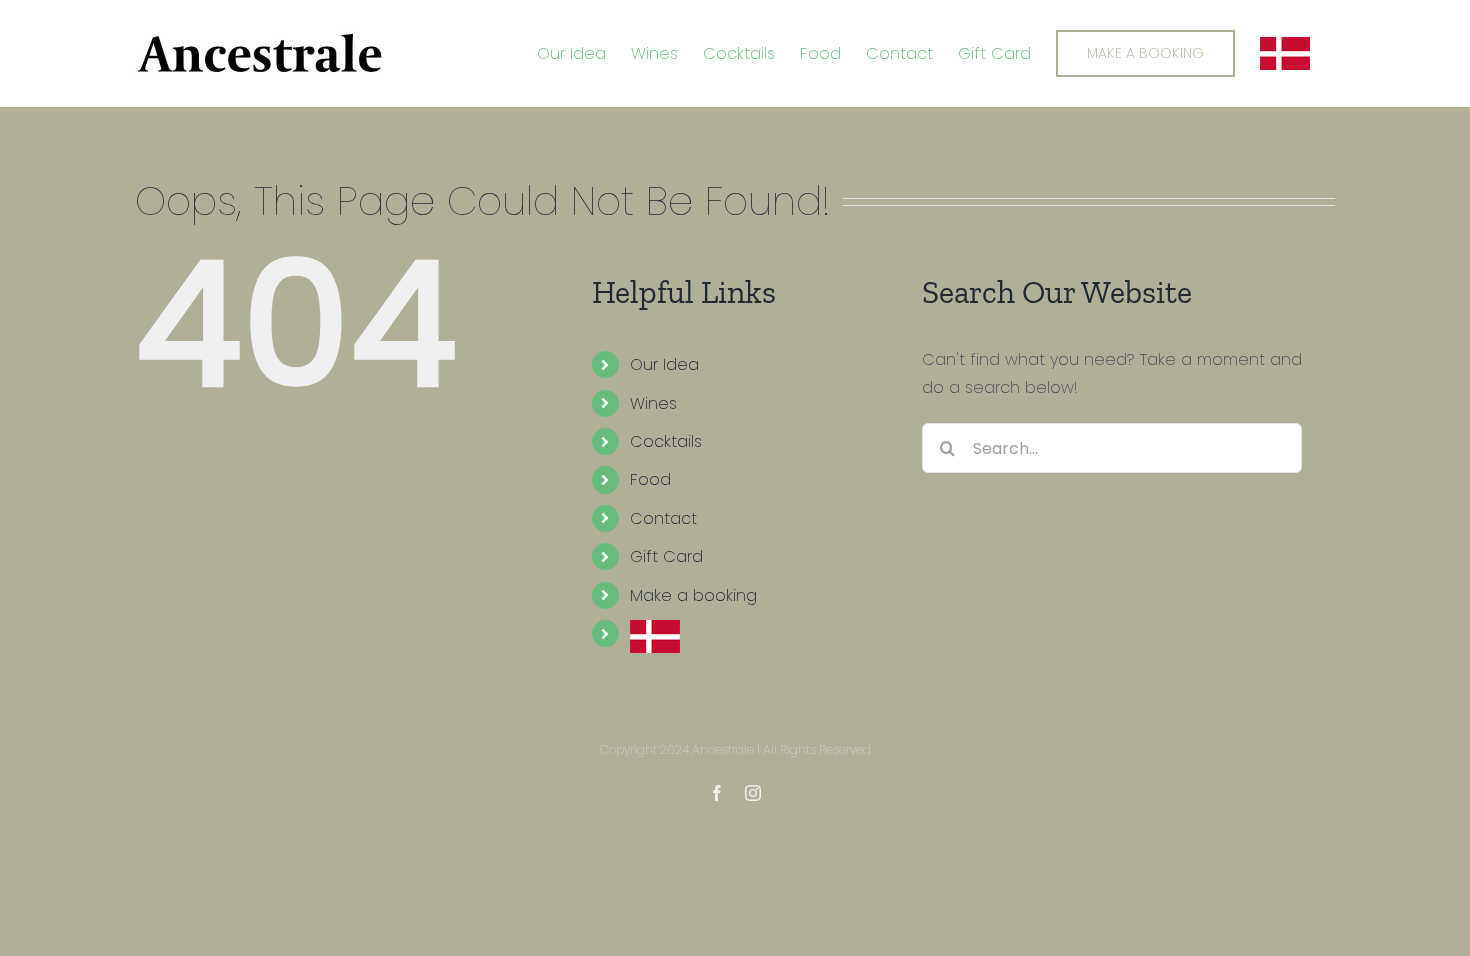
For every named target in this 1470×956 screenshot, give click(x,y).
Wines (653, 403)
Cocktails (666, 441)
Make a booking (693, 595)
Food (650, 479)
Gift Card (666, 556)
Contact (663, 518)
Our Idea (664, 364)
